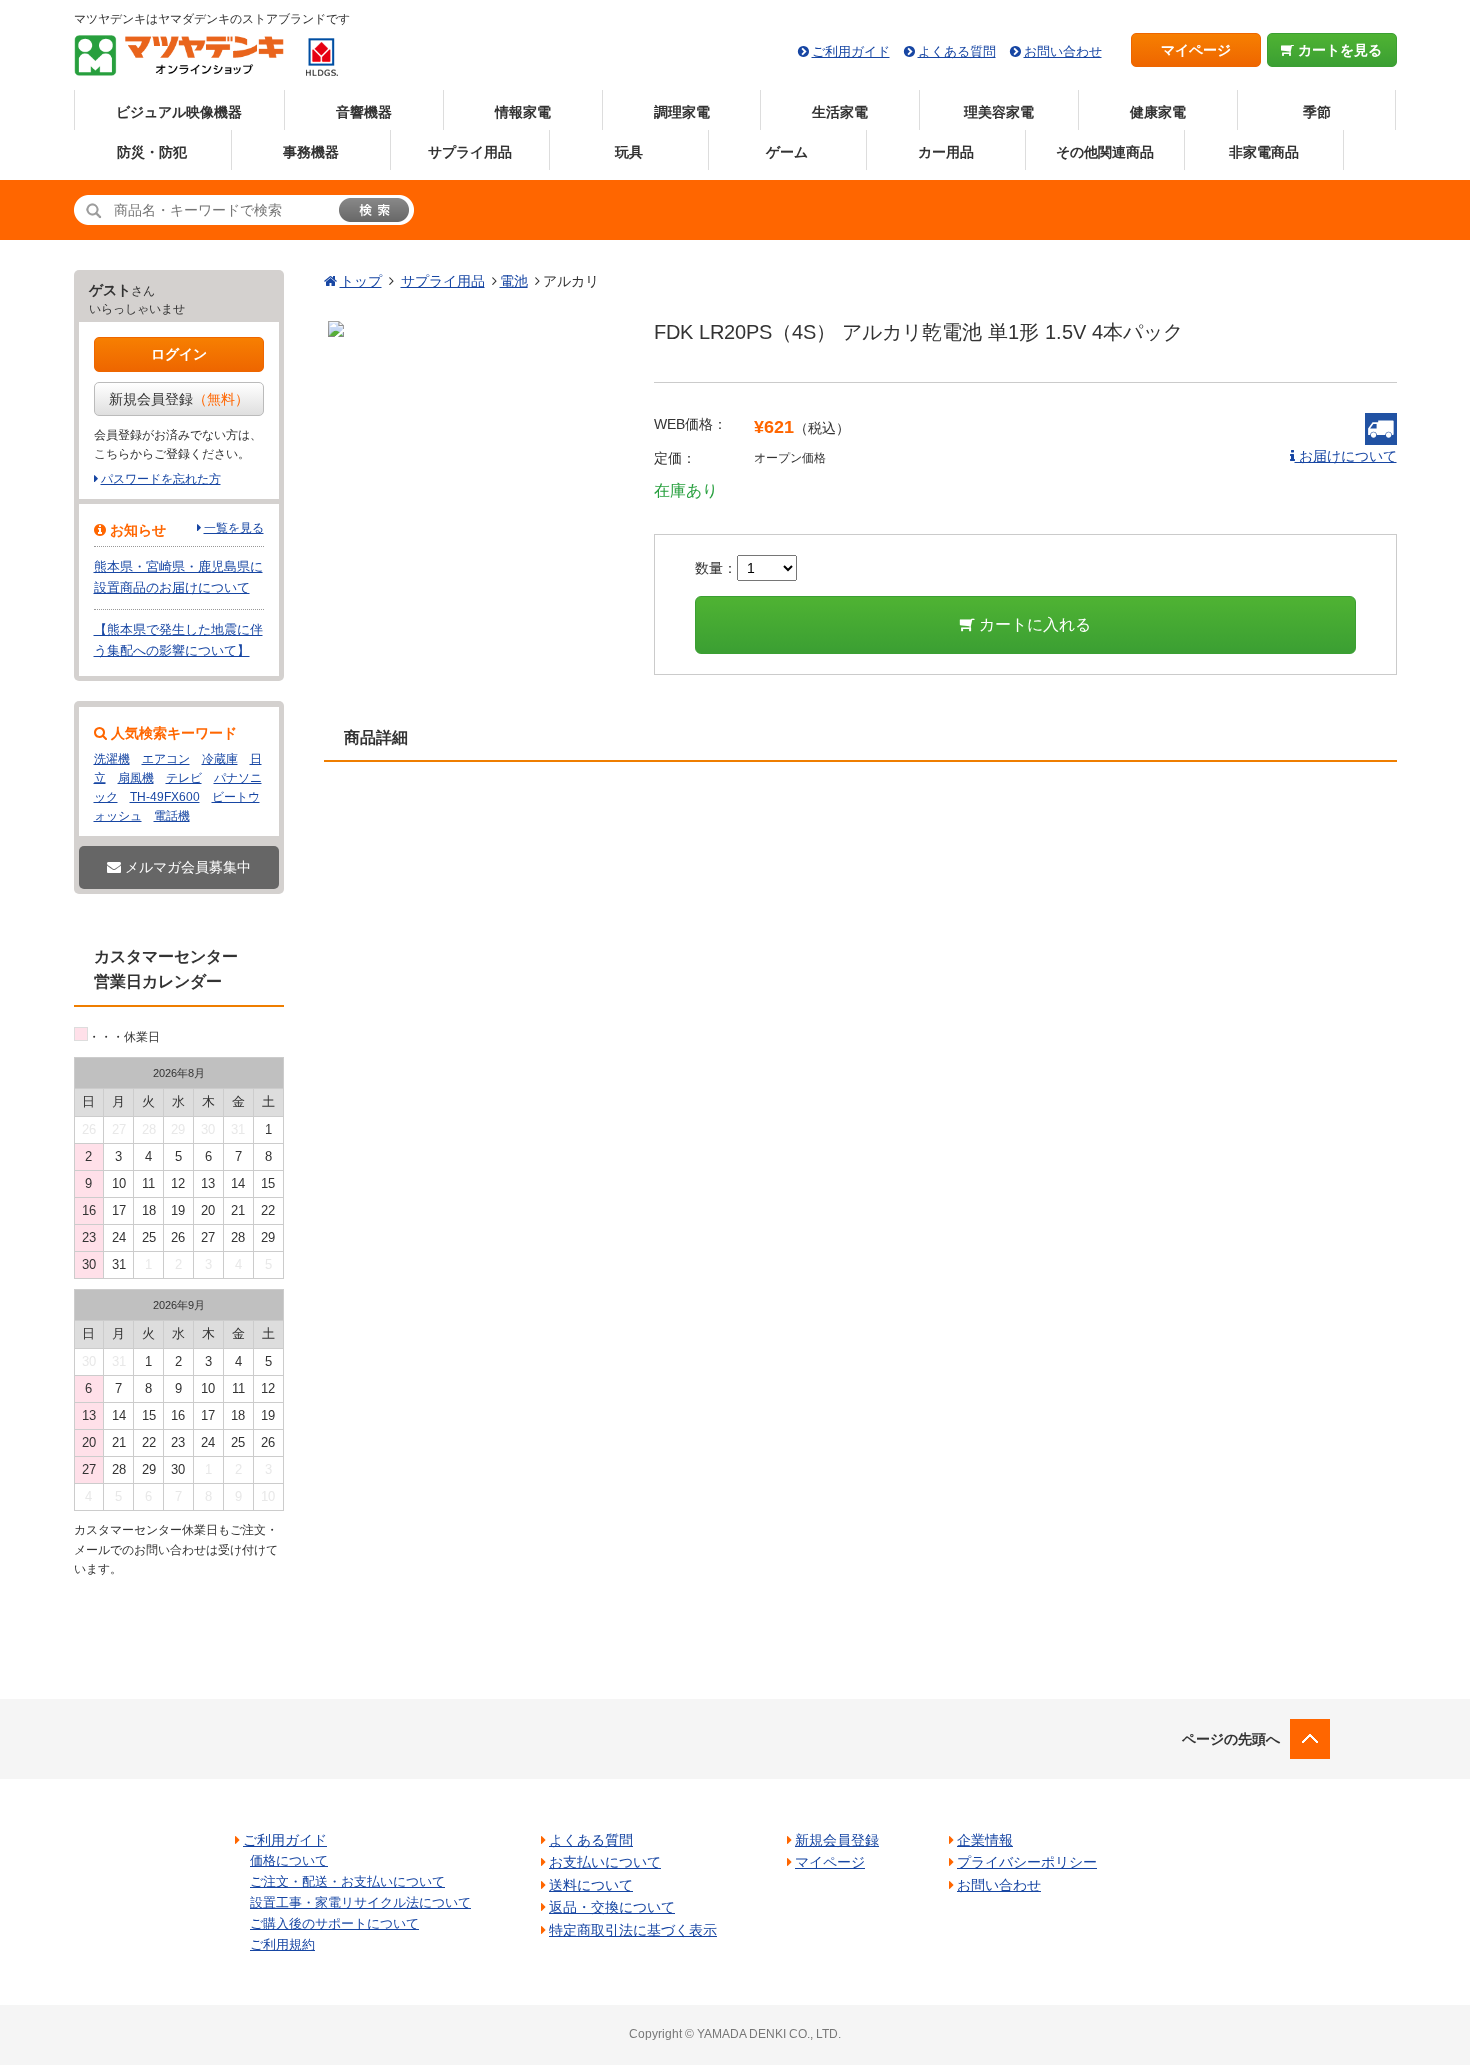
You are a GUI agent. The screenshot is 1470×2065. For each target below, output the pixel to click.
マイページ (1196, 50)
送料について (591, 1885)
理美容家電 (999, 112)
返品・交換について (612, 1907)
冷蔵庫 (220, 759)
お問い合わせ (1063, 51)
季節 (1317, 112)
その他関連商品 (1105, 152)
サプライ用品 (470, 152)
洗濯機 (112, 759)
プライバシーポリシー (1027, 1862)
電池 (514, 281)
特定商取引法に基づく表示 (633, 1930)
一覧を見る (234, 528)
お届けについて (1346, 456)
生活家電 (840, 112)
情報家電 (523, 112)
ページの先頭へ (1231, 1739)
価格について (289, 1860)
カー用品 (946, 152)
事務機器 (311, 152)
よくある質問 (957, 51)
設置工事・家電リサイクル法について (360, 1902)
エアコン (166, 759)
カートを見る (1338, 50)
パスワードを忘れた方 (161, 479)
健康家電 (1158, 112)
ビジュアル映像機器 (179, 112)
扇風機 (136, 778)
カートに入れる (1033, 624)
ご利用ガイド (851, 51)
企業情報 (985, 1840)
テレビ (184, 778)
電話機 (172, 816)
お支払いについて (605, 1862)
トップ (361, 281)
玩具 (629, 152)
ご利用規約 (282, 1944)
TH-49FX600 (165, 797)
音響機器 (364, 112)
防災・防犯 (152, 152)
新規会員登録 (179, 399)
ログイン (179, 354)
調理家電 (682, 112)
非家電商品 (1264, 152)
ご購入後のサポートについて (334, 1923)
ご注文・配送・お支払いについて (347, 1881)
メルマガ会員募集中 (186, 867)
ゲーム (787, 152)
